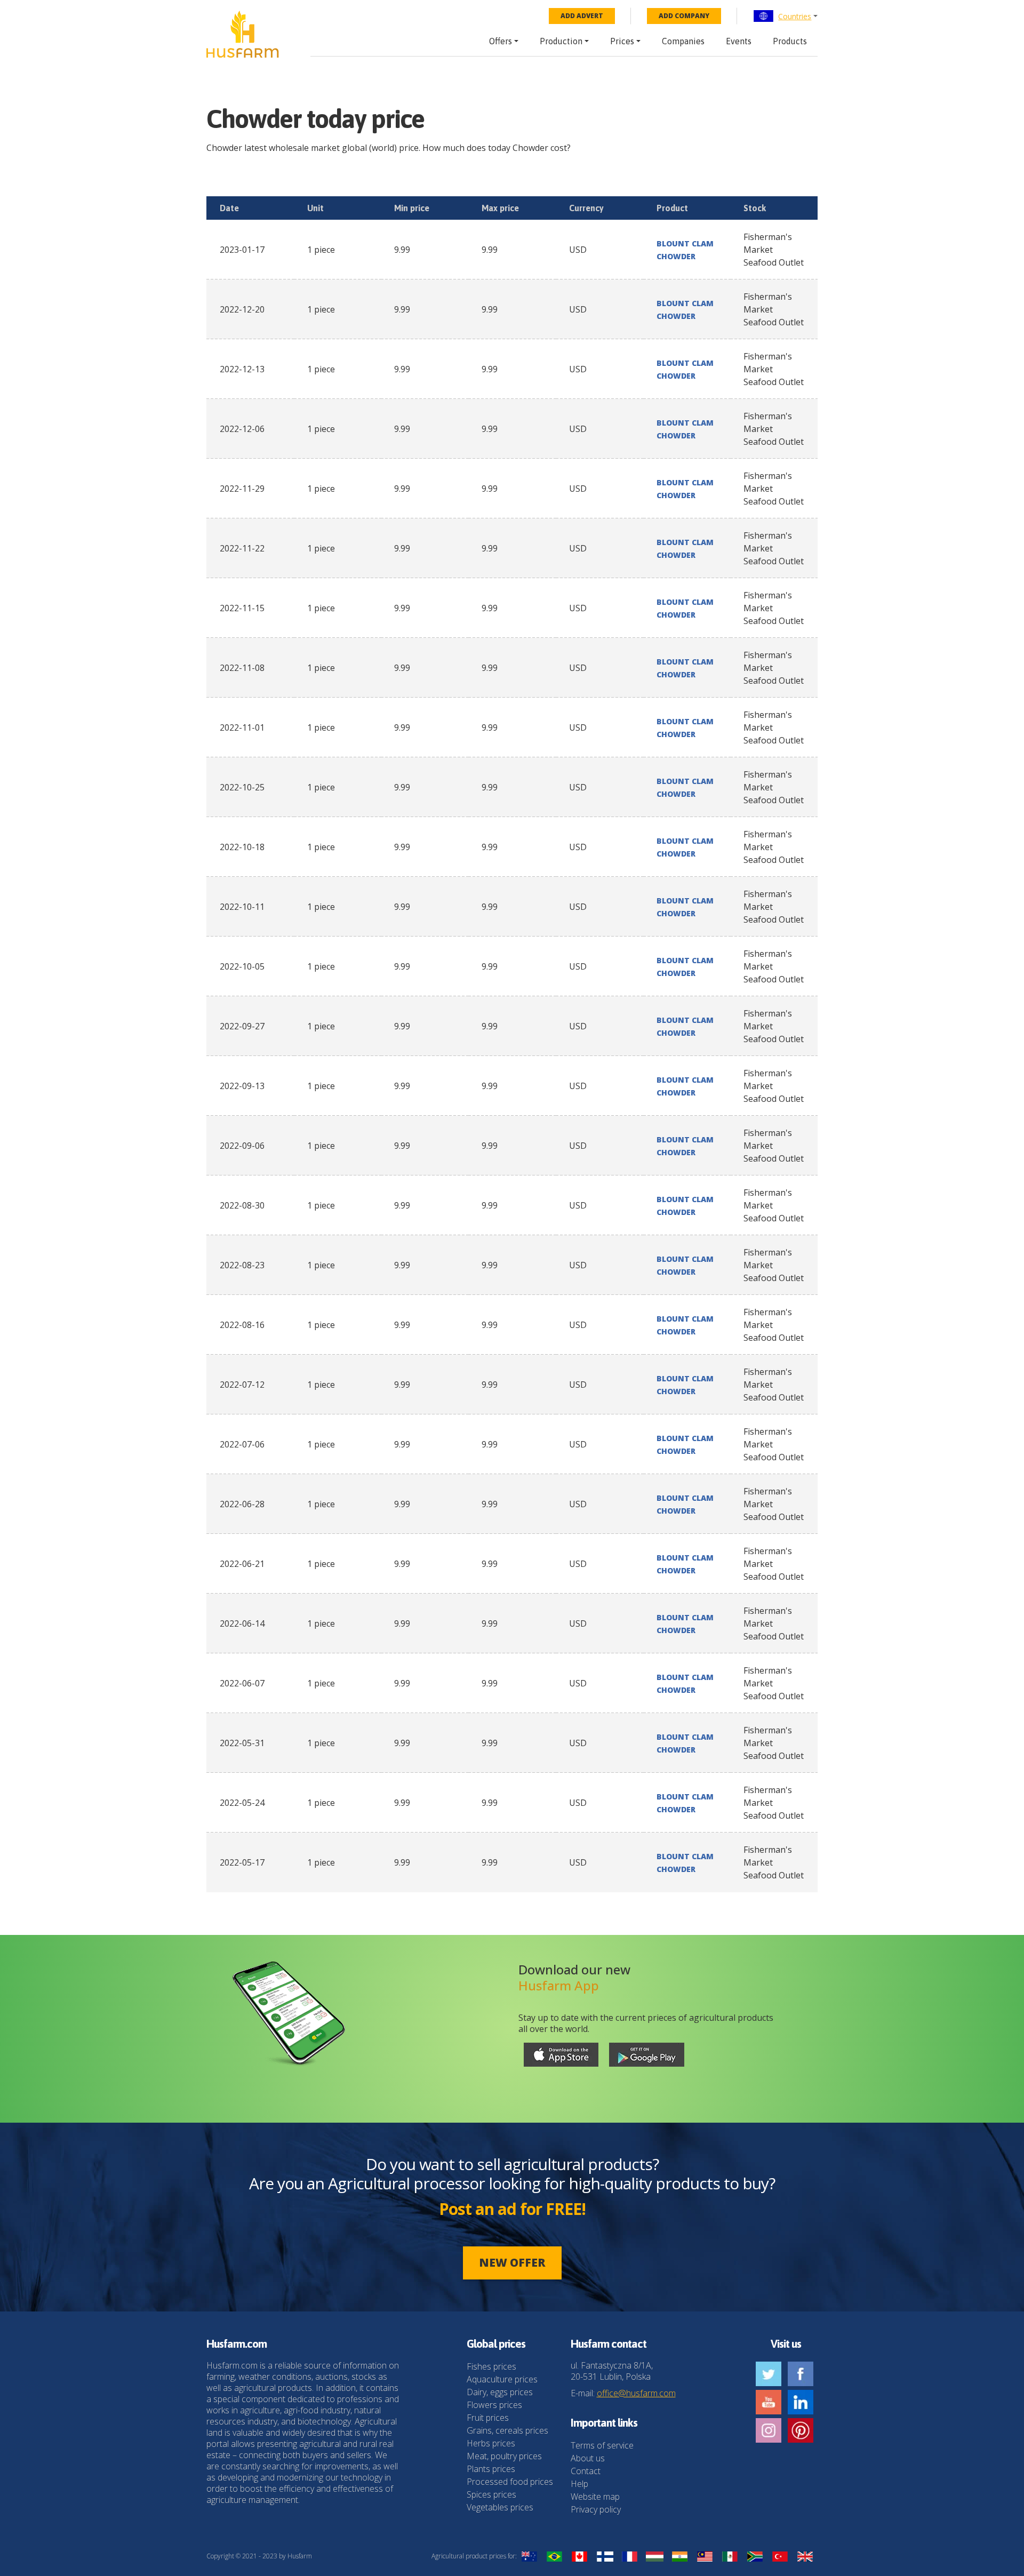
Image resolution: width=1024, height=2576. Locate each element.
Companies (683, 41)
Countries (795, 16)
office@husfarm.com (636, 2393)
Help (579, 2484)
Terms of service (602, 2445)
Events (739, 41)
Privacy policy (596, 2509)
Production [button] (561, 41)
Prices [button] (622, 41)
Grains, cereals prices (507, 2430)
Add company (684, 16)
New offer (512, 2262)
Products (790, 41)
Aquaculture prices (502, 2379)
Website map (595, 2497)
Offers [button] (501, 41)
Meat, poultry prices (504, 2456)
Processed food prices (510, 2482)
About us (588, 2458)
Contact (586, 2471)
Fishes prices (491, 2366)
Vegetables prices (500, 2507)
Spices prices (491, 2494)
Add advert (582, 16)
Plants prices (491, 2469)
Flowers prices (494, 2405)
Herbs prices (491, 2443)
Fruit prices (488, 2418)
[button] (785, 16)
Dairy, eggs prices (500, 2392)
